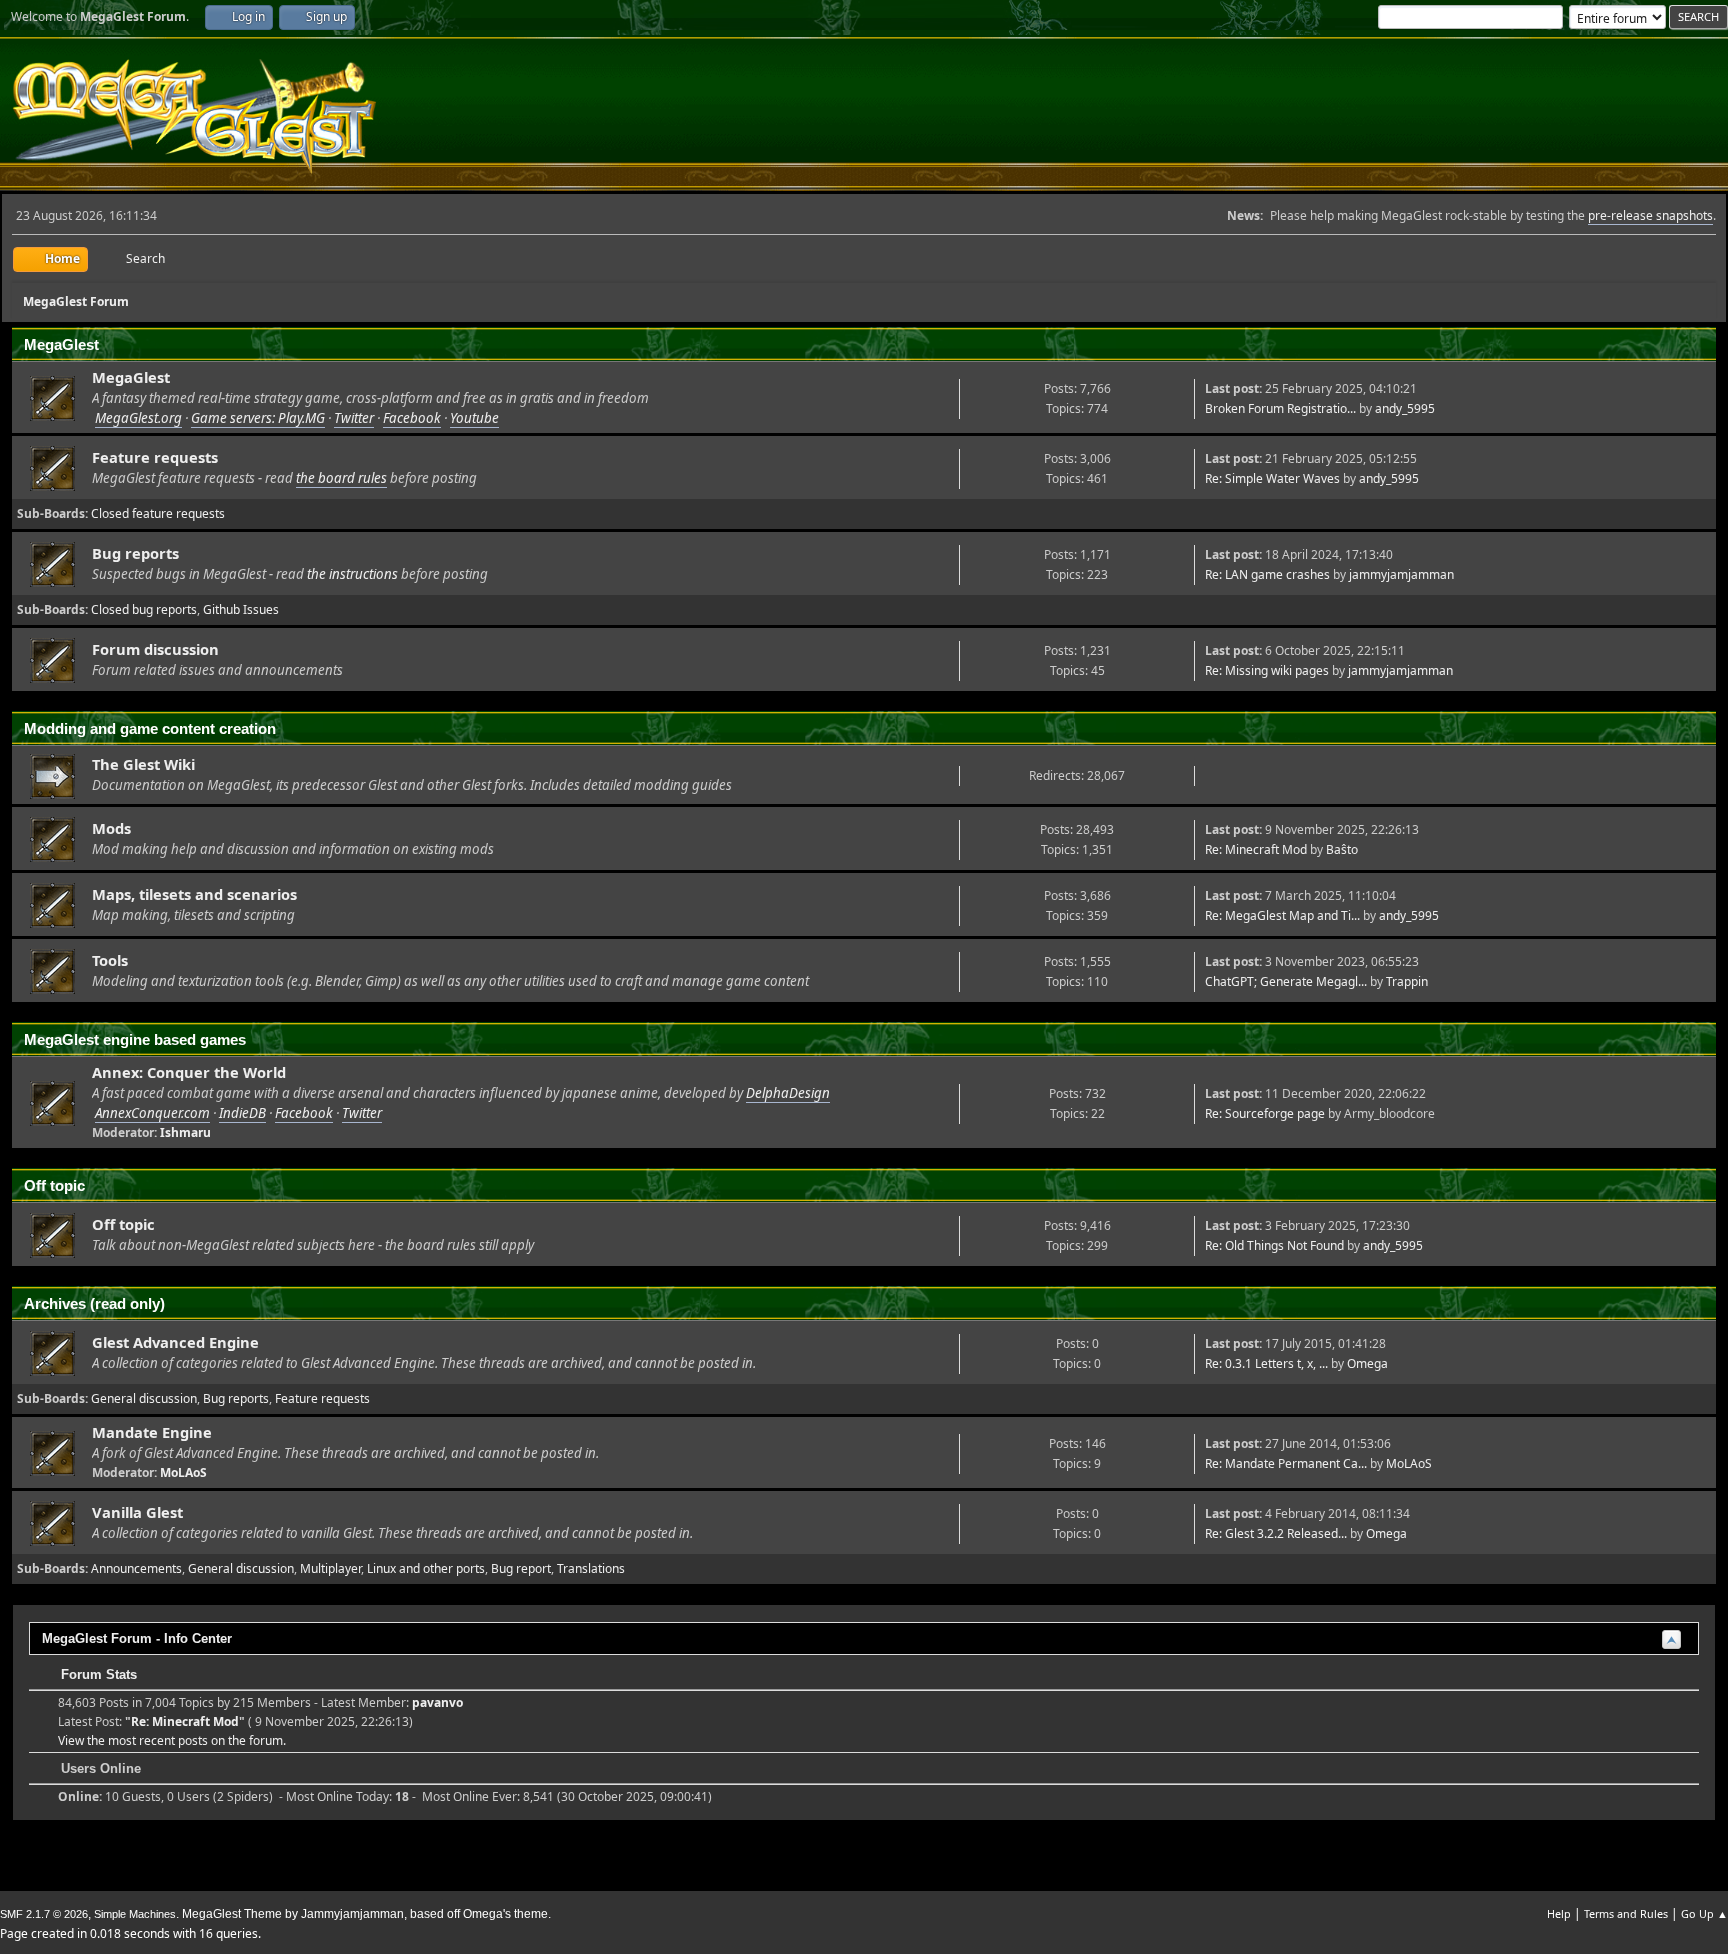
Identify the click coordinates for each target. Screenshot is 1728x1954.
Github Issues (241, 609)
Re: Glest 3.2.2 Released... (1276, 1533)
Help (1559, 1913)
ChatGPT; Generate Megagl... (1286, 981)
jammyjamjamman (1401, 574)
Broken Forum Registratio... (1280, 408)
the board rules (341, 478)
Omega (1367, 1363)
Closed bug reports (144, 609)
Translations (591, 1568)
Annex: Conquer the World (189, 1072)
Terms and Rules (1626, 1913)
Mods (111, 828)
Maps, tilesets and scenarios (194, 894)
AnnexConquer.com (152, 1113)
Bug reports (135, 553)
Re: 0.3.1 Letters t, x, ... (1266, 1363)
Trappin (1407, 981)
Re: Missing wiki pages (1267, 670)
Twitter (354, 418)
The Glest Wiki (143, 764)
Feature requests (155, 457)
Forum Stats (97, 1674)
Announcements (136, 1568)
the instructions (352, 574)
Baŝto (1342, 849)
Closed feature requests (158, 513)
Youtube (474, 418)
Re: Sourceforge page (1265, 1113)
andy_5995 (1405, 408)
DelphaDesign (788, 1093)
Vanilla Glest (137, 1512)
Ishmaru (185, 1132)
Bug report (521, 1568)
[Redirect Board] (52, 776)
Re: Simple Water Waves (1272, 478)
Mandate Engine (152, 1432)
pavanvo (437, 1702)
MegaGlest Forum (194, 116)
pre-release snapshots (1650, 215)
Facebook (412, 418)
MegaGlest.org (138, 418)
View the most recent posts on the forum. (172, 1740)
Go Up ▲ (1704, 1913)
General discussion (144, 1398)
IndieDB (242, 1113)
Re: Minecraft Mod (1256, 849)
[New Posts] (52, 398)
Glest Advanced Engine (175, 1342)
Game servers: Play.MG (258, 418)
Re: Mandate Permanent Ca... (1286, 1463)
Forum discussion (155, 649)
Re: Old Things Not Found (1274, 1245)
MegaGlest (131, 377)
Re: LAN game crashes (1267, 574)
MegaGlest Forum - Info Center (137, 1638)
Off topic (123, 1224)
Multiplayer (330, 1568)
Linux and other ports (426, 1568)
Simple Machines (135, 1914)
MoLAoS (183, 1472)
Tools (110, 960)
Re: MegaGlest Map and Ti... (1282, 915)
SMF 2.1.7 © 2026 (44, 1914)
